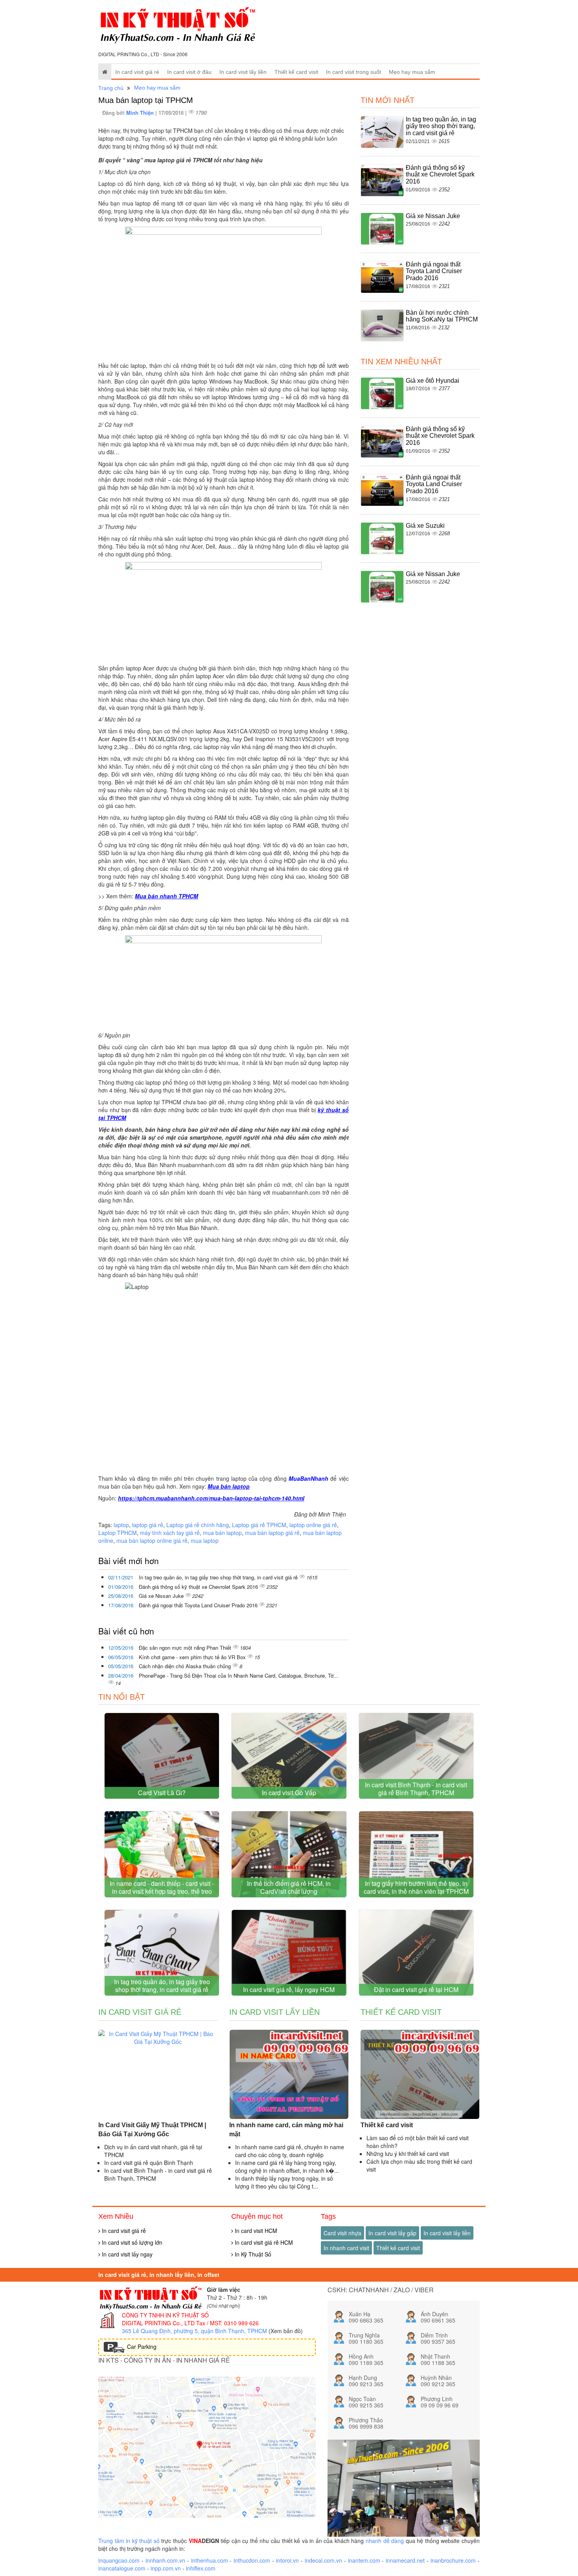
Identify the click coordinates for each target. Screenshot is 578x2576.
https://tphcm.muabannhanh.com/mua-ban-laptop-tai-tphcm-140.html (211, 1498)
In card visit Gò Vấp (289, 1793)
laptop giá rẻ (148, 1525)
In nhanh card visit (346, 2248)
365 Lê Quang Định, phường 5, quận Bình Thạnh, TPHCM (194, 2331)
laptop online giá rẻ (313, 1525)
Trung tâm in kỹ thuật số (129, 2541)
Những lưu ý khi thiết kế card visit (408, 2154)
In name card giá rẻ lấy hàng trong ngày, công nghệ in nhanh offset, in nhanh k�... (287, 2167)
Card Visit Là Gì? (162, 1793)
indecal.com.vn (323, 2560)
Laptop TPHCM (118, 1533)
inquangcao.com (119, 2560)
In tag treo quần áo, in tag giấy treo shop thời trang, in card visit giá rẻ (219, 1577)
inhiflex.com (201, 2568)
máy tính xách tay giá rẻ (170, 1533)
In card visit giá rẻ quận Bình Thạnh (149, 2163)
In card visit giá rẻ (137, 72)
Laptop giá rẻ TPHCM (259, 1525)
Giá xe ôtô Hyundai (433, 381)
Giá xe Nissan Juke (162, 1596)
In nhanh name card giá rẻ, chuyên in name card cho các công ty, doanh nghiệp (290, 2151)
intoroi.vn (287, 2560)
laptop (121, 1525)
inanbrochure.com (453, 2560)
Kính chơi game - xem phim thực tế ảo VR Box (193, 1657)
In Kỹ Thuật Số (252, 2254)
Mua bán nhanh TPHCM (167, 896)
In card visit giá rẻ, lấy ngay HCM (289, 1989)
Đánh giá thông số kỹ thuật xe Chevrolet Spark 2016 (199, 1587)
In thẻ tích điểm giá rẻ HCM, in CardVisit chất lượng (289, 1887)
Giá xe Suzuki (425, 526)
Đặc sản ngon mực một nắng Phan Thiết (186, 1648)
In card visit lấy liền (243, 72)
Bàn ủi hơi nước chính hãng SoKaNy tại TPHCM (442, 316)
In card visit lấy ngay (126, 2254)
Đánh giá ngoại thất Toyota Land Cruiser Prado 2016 (199, 1605)
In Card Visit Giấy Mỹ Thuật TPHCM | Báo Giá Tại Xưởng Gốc (152, 2130)
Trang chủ (111, 88)
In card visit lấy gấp (392, 2233)
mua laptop (205, 1540)
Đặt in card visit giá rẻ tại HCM (416, 1989)
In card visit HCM (255, 2231)
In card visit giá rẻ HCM (263, 2242)
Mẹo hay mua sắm (412, 72)
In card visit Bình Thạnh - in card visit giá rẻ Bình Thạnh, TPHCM (416, 1789)
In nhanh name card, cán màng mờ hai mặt (286, 2130)
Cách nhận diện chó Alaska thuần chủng (186, 1666)
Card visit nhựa (342, 2233)
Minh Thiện (141, 113)
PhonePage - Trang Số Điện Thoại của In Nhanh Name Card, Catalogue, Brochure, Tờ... (238, 1675)
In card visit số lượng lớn (131, 2242)
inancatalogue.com (122, 2568)
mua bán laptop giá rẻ (272, 1533)
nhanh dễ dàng (385, 2541)
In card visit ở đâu (189, 72)
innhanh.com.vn (165, 2560)
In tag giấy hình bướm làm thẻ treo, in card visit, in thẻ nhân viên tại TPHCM (416, 1887)
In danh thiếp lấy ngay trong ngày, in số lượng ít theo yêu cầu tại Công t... (284, 2182)
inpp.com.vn (166, 2568)
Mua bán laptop (229, 1486)
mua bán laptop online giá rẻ (152, 1540)
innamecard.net (405, 2560)
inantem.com (364, 2560)
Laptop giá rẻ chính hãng (198, 1525)
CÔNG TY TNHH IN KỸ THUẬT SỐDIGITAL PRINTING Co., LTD (165, 2319)
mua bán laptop (222, 1533)
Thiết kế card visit (296, 72)
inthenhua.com (210, 2560)
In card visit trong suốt (353, 72)
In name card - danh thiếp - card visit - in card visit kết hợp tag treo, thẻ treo (162, 1887)
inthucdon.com (252, 2560)
